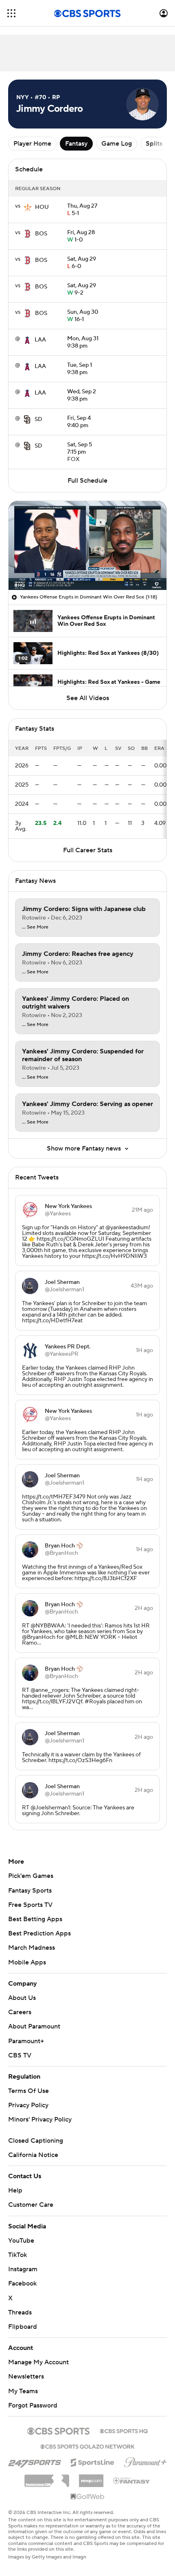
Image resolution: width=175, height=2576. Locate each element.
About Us (22, 1998)
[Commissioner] (47, 2478)
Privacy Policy (28, 2105)
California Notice (33, 2155)
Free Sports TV (30, 1905)
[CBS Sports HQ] (124, 2430)
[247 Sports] (35, 2461)
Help (15, 2190)
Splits (154, 144)
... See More (35, 927)
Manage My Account (38, 2362)
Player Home (32, 144)
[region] (87, 545)
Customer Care (31, 2205)
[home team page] (28, 207)
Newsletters (26, 2376)
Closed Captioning (36, 2141)
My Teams (23, 2391)
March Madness (32, 1948)
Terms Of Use (28, 2091)
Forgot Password (33, 2405)
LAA (40, 340)
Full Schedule (87, 481)
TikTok (17, 2255)
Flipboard (23, 2327)
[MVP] (91, 2478)
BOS (41, 234)
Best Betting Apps (35, 1919)
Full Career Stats (88, 850)
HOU (42, 207)
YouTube (21, 2241)
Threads (20, 2312)
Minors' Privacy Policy (40, 2119)
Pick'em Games (31, 1876)
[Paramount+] (145, 2461)
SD (38, 419)
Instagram (23, 2269)
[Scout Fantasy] (132, 2480)
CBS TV (20, 2055)
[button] (11, 13)
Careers (20, 2012)
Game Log (117, 144)
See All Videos (88, 698)
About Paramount (34, 2026)
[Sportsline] (93, 2461)
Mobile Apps (27, 1962)
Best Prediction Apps (39, 1933)
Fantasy (76, 144)
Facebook (22, 2283)
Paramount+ (26, 2041)
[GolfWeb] (87, 2497)
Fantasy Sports (30, 1891)
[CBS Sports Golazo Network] (87, 2446)
